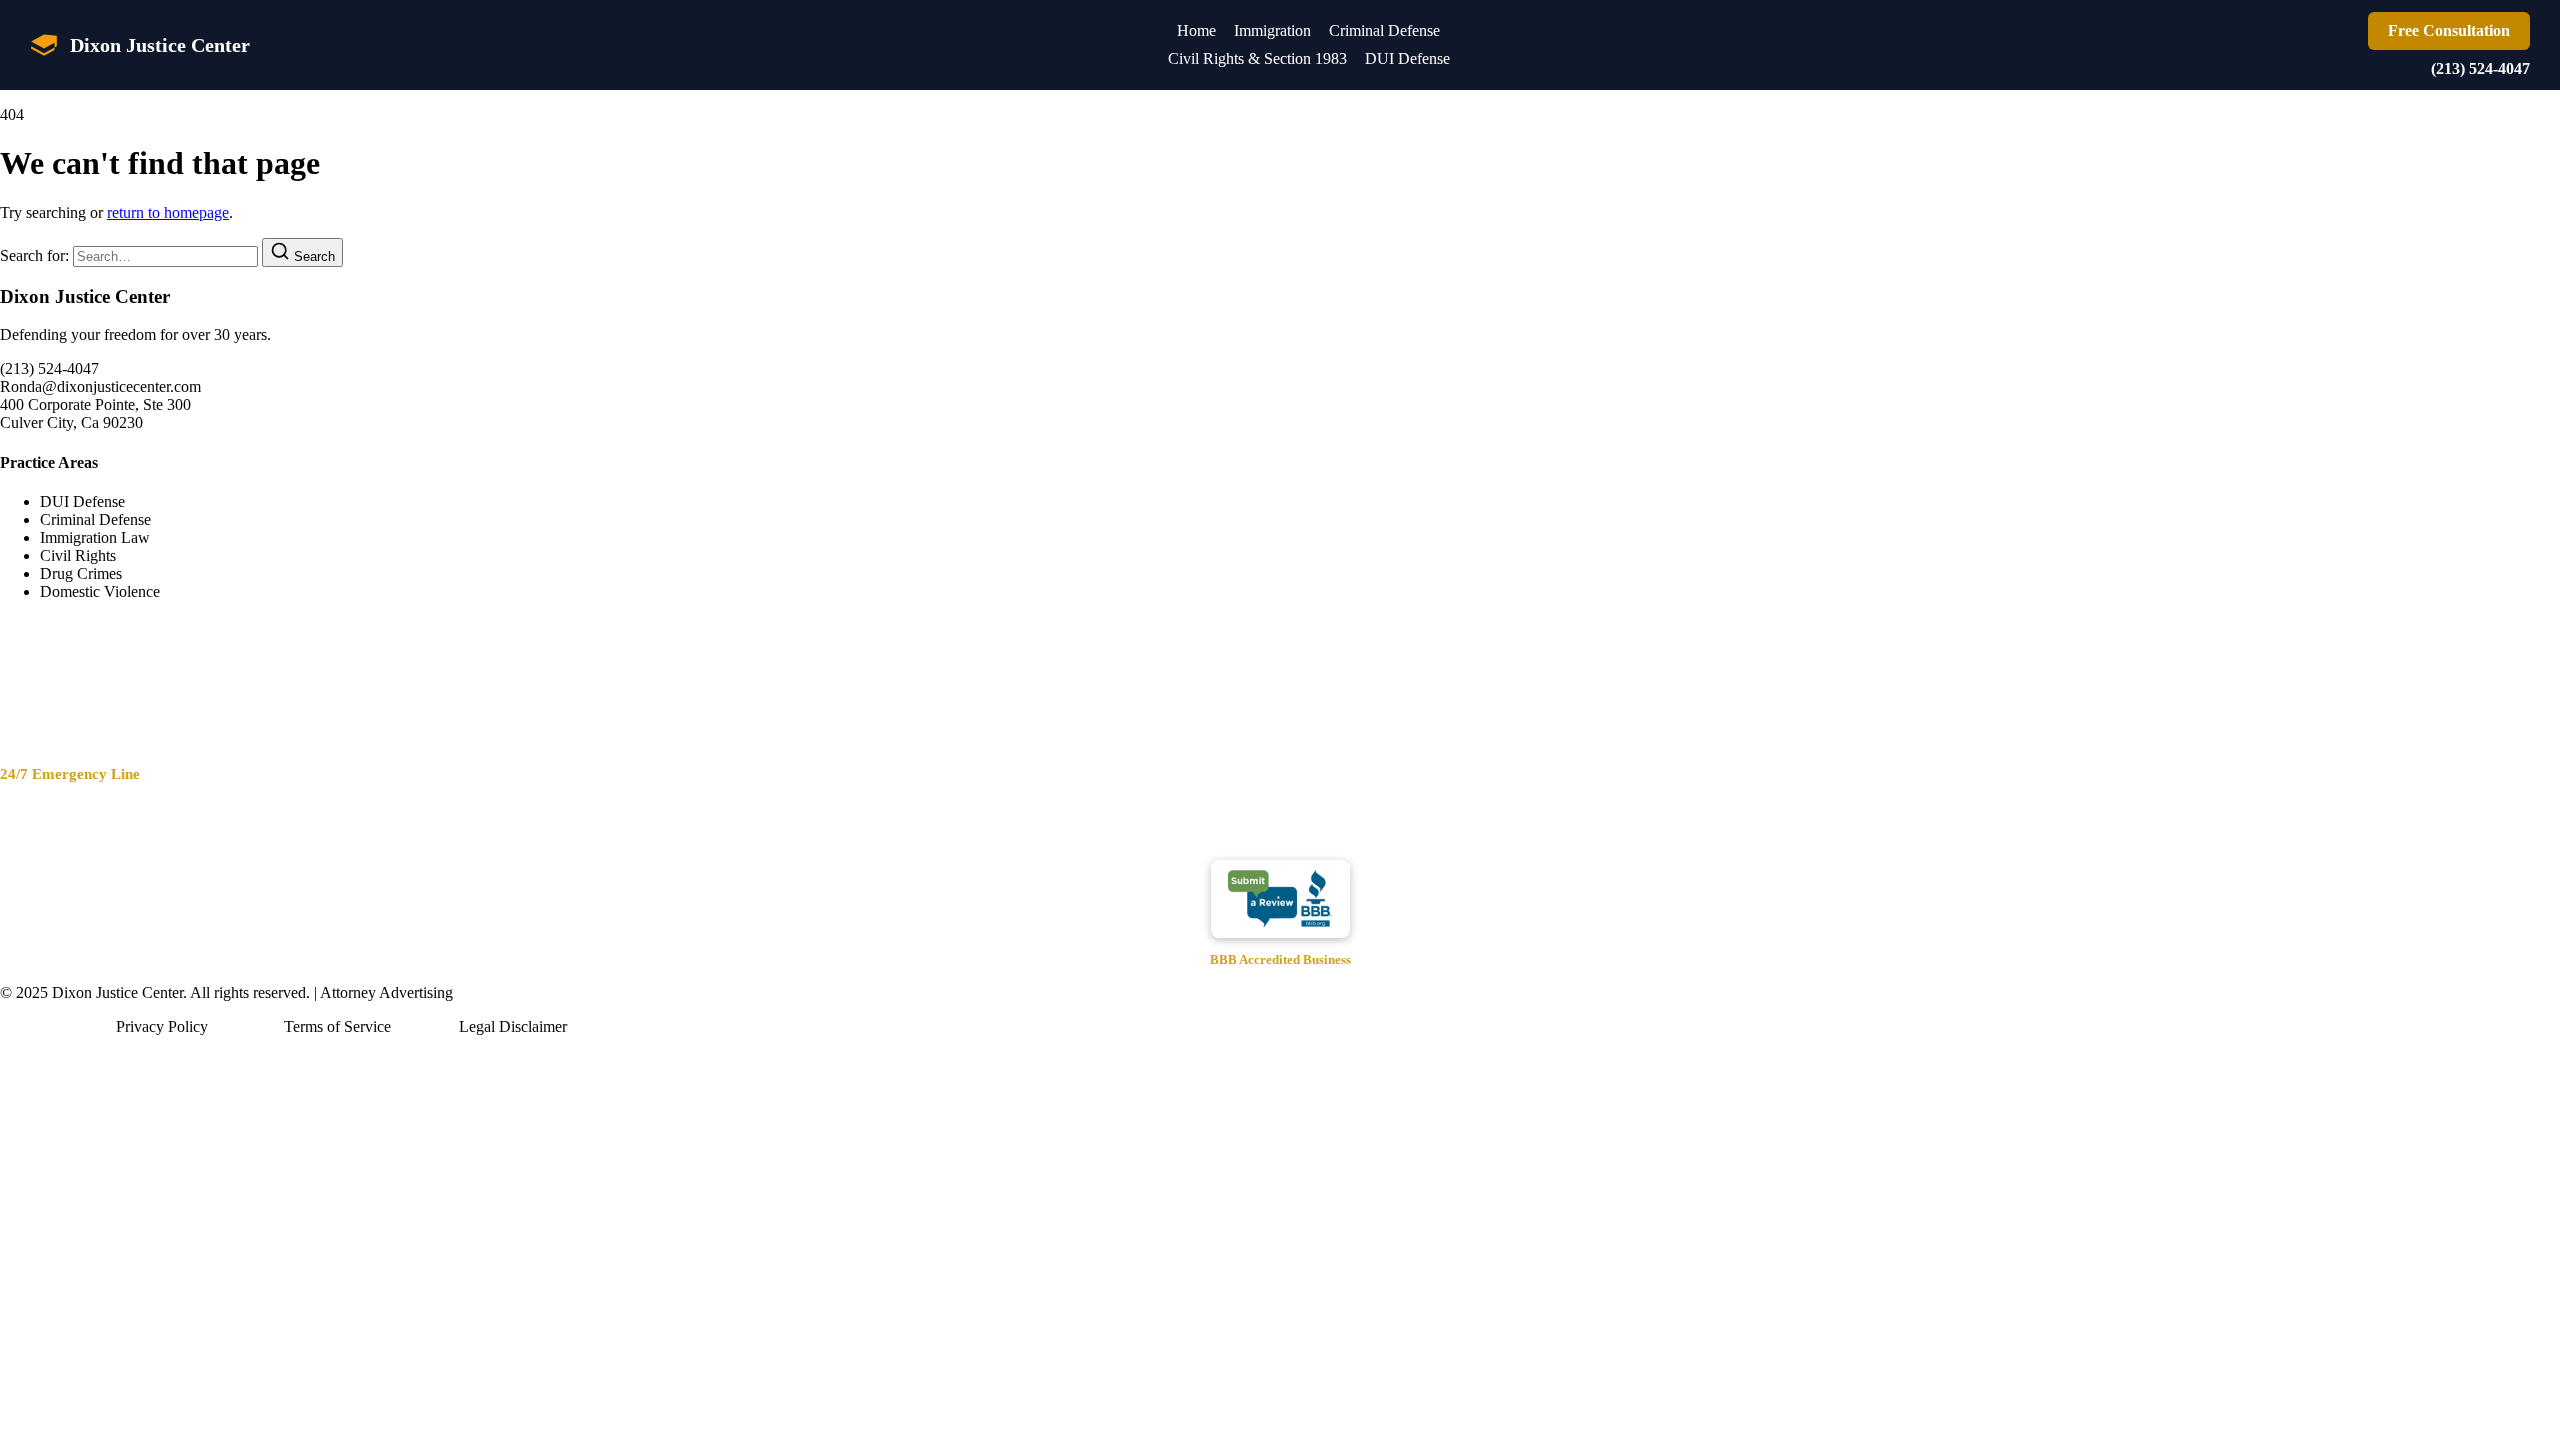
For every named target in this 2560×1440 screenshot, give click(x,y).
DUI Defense (1407, 58)
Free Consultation (2449, 30)
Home (1196, 30)
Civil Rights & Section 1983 (1257, 58)
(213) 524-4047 (2480, 68)
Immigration (1272, 30)
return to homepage (168, 212)
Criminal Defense (1384, 30)
